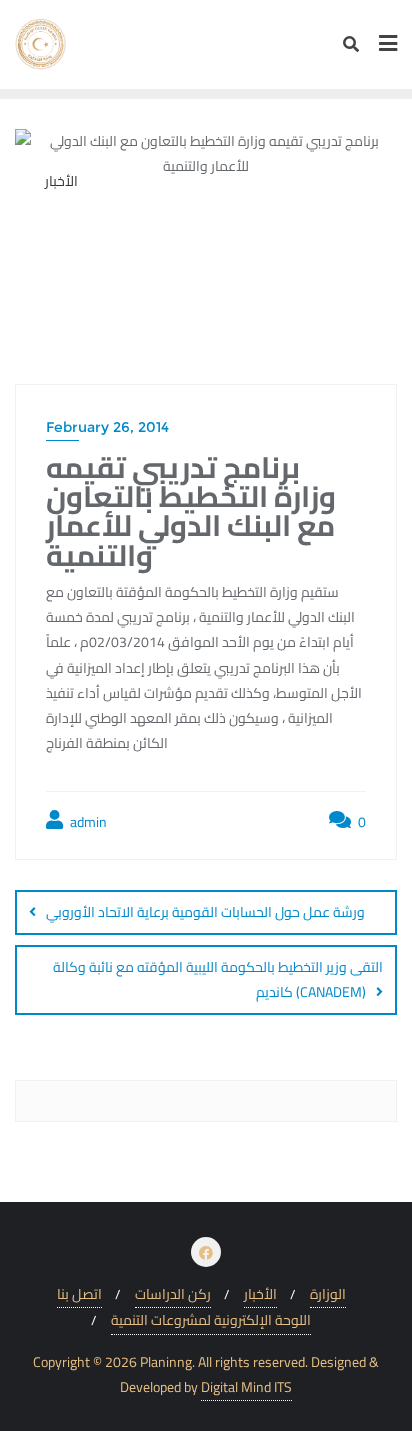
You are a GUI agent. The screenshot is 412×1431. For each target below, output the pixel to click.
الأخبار (260, 1294)
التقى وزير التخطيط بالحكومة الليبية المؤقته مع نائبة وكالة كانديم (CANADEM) (218, 979)
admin (87, 822)
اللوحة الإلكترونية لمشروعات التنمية (211, 1320)
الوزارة (328, 1294)
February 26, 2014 (107, 427)
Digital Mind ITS (246, 1387)
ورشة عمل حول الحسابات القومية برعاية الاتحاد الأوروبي (205, 912)
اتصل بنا (79, 1294)
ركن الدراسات (173, 1294)
